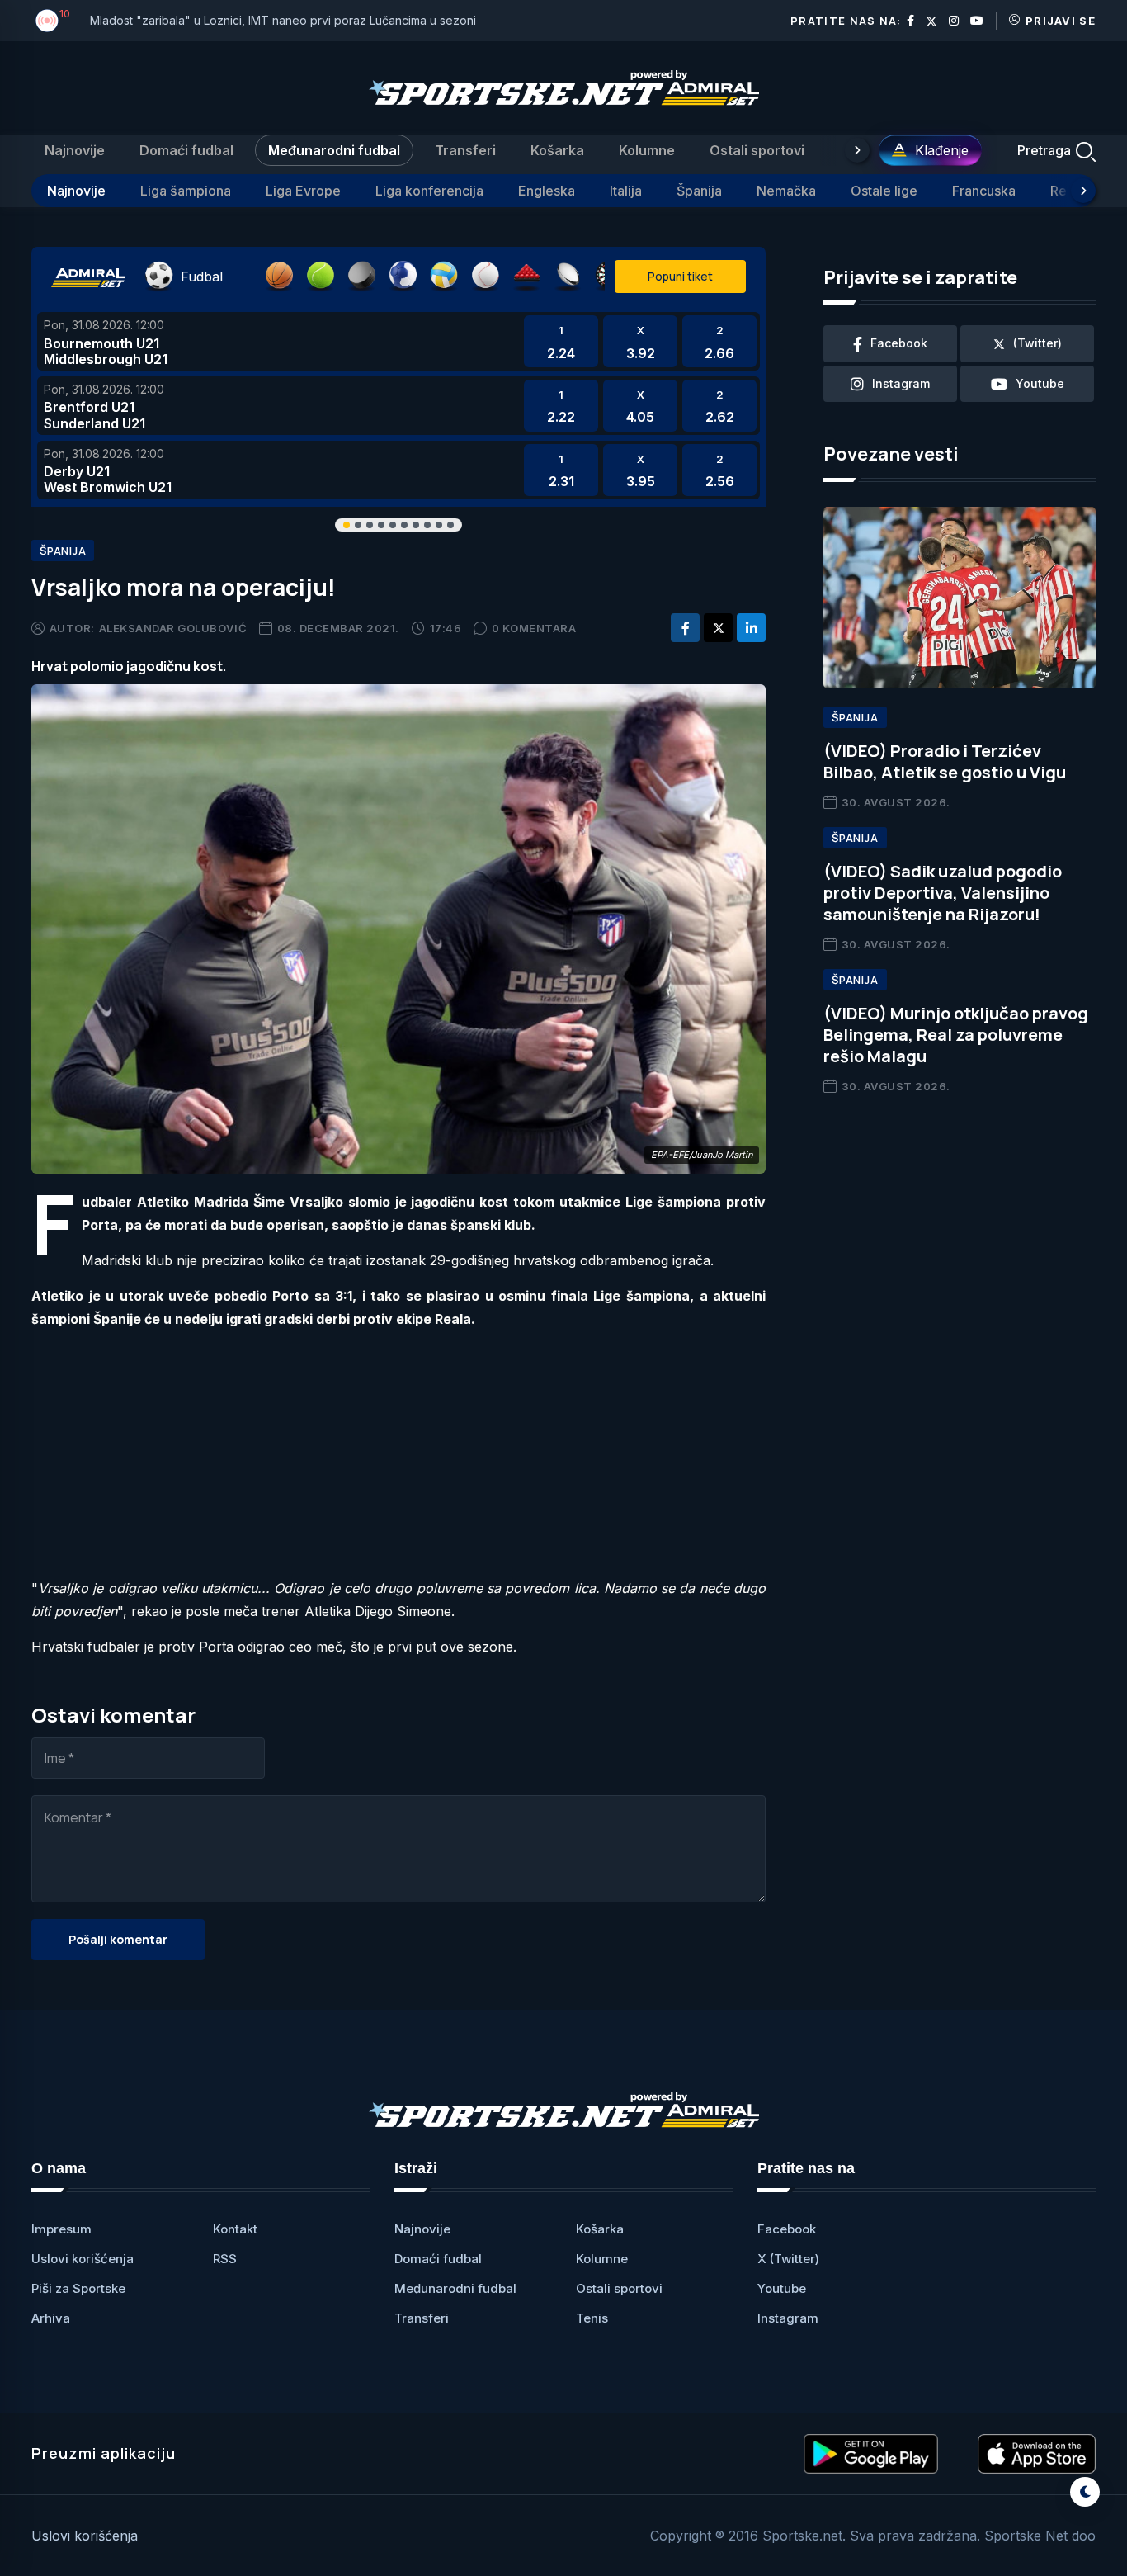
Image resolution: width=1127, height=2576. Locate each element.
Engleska (547, 191)
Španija (699, 191)
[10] (47, 21)
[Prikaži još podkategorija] (1083, 191)
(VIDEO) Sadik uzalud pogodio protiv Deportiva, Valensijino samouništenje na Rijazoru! (943, 893)
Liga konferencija (429, 191)
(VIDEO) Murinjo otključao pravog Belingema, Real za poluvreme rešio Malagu (956, 1035)
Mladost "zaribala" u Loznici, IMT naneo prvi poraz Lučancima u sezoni (283, 20)
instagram (901, 383)
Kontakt (235, 2229)
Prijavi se (1061, 21)
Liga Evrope (303, 191)
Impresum (61, 2229)
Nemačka (786, 191)
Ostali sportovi (757, 150)
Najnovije (75, 150)
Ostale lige (884, 191)
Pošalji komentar (118, 1939)
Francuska (984, 191)
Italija (626, 191)
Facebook (787, 2229)
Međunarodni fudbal (334, 150)
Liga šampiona (186, 191)
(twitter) (1037, 343)
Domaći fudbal (186, 150)
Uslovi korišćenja (83, 2259)
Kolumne (647, 150)
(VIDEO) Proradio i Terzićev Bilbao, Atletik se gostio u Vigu (945, 761)
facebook (899, 343)
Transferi (465, 150)
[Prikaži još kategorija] (857, 150)
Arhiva (51, 2318)
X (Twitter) (788, 2259)
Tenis (592, 2318)
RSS (225, 2259)
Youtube (782, 2288)
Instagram (788, 2318)
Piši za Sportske (78, 2288)
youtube (1040, 383)
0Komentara (534, 628)
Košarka (557, 150)
